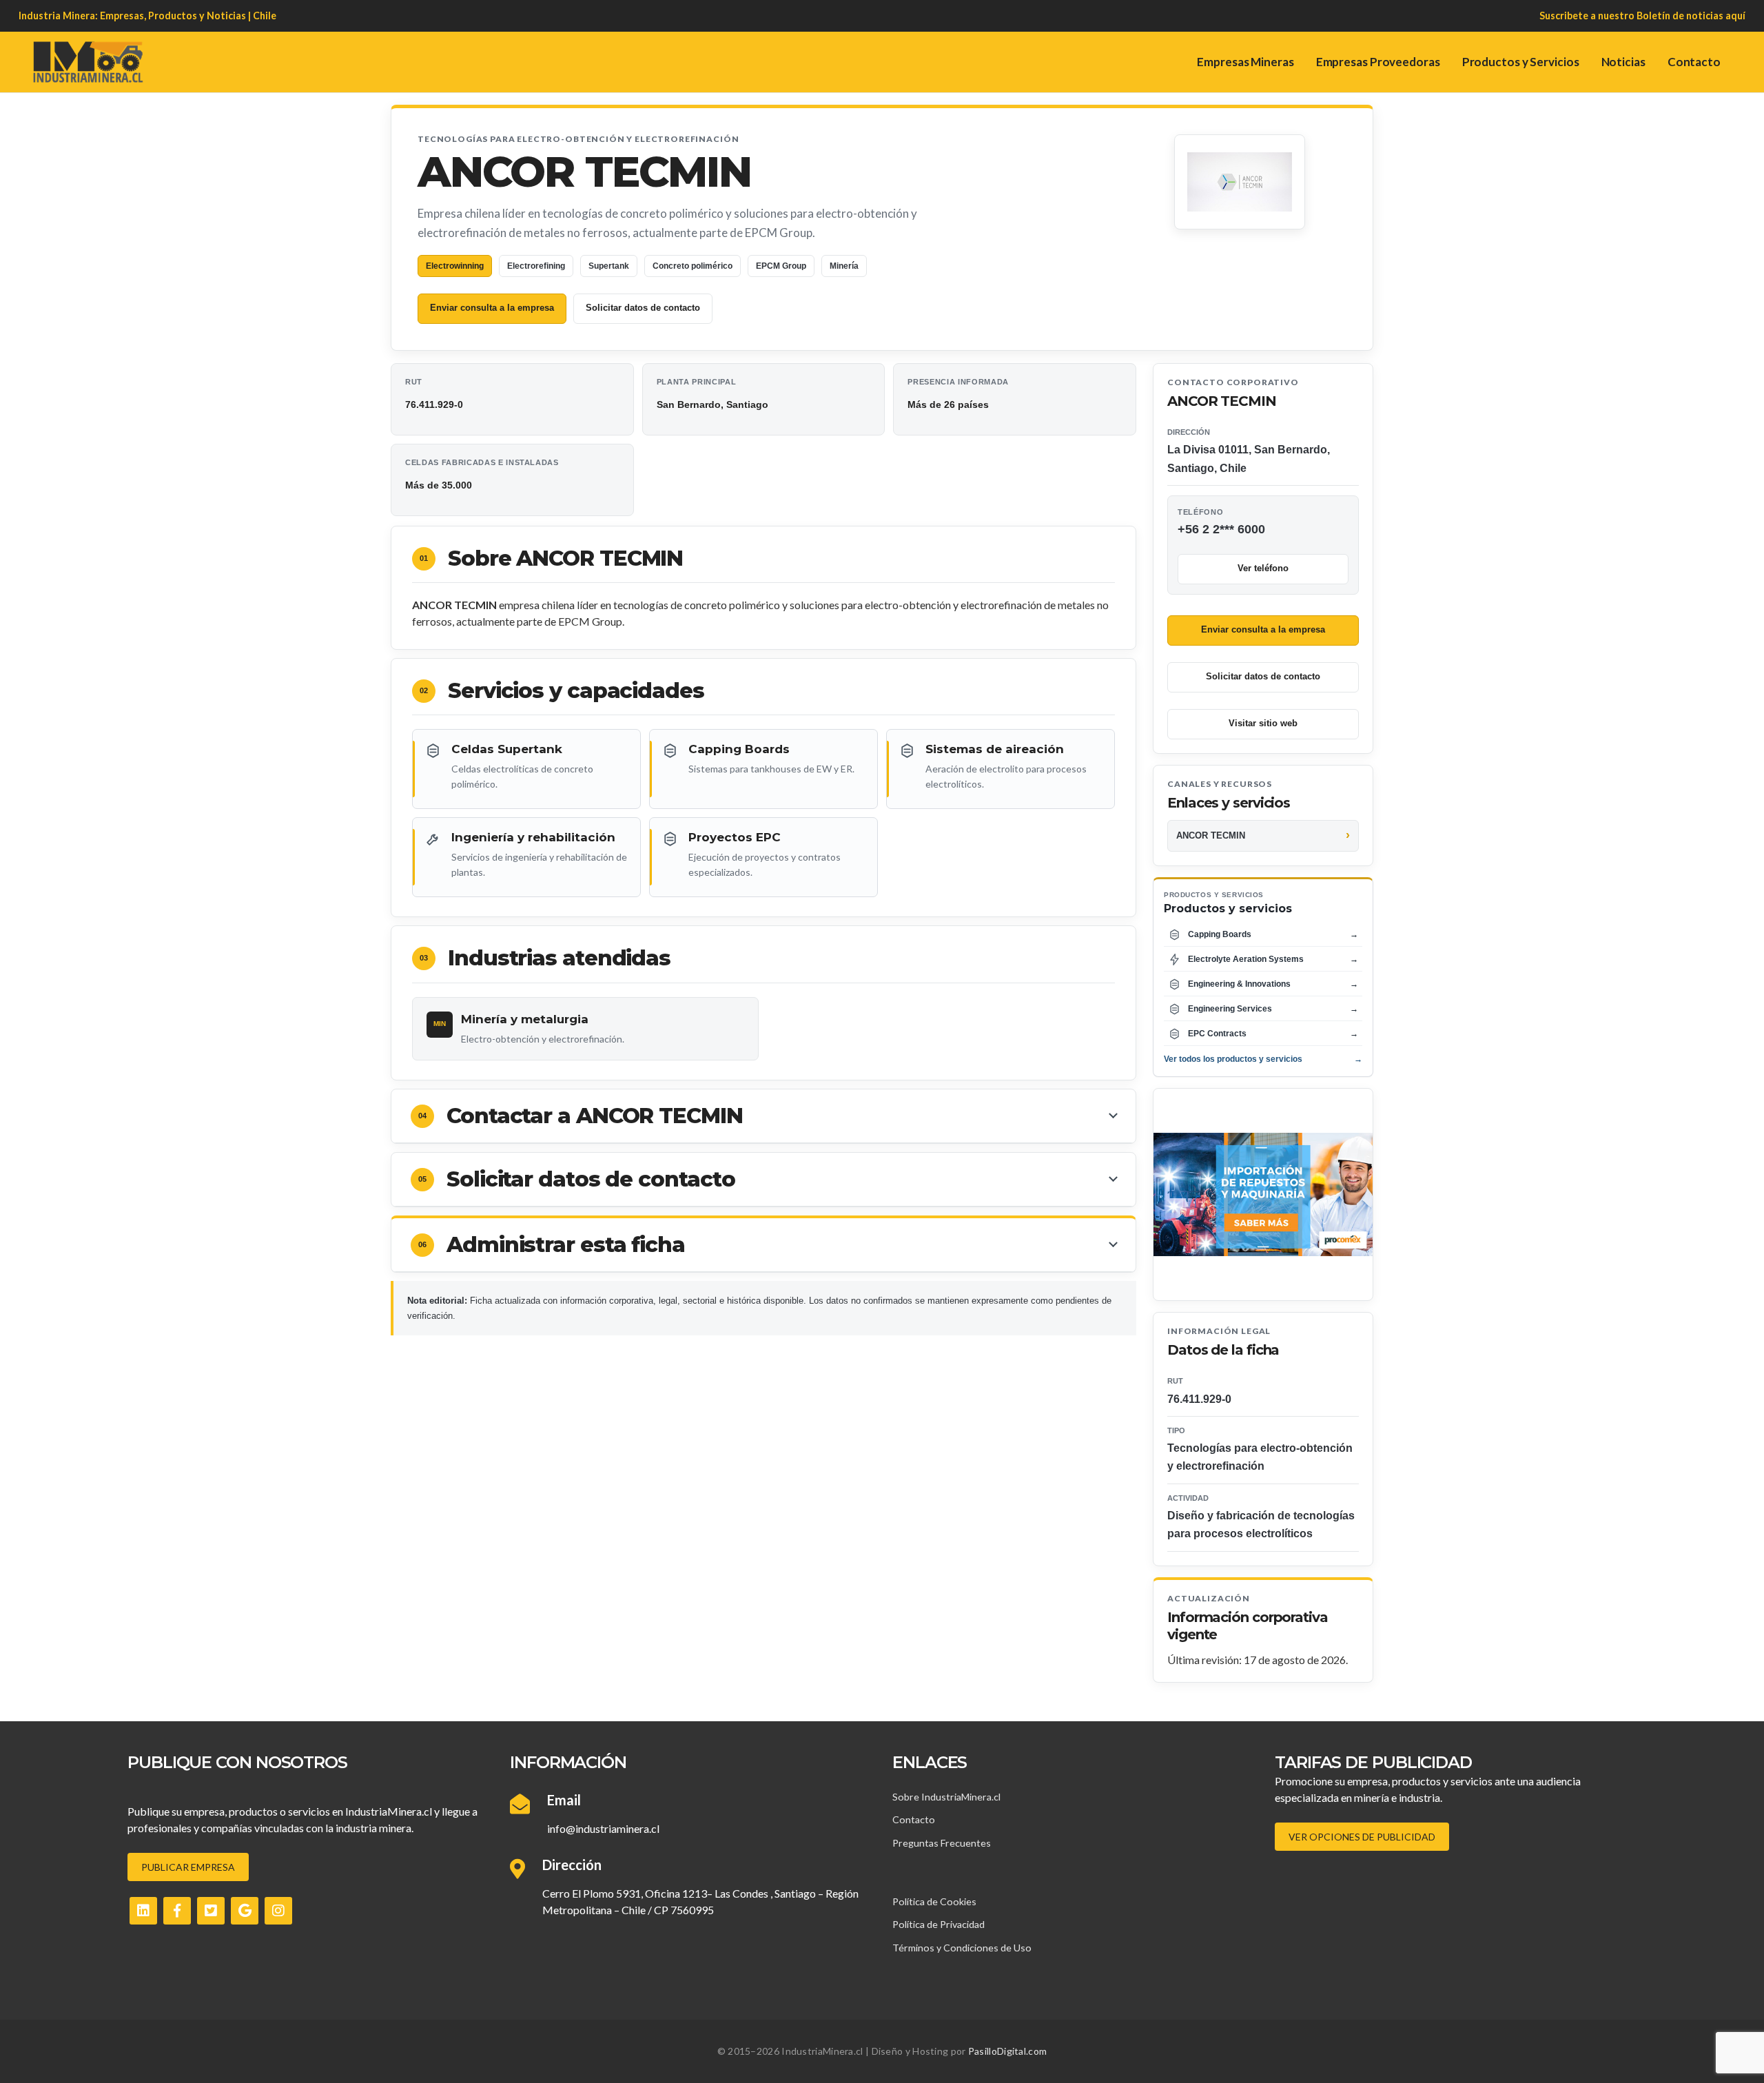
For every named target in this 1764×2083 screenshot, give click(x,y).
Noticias (1623, 62)
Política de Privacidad (939, 1924)
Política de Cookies (934, 1901)
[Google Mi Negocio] (245, 1911)
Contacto (1694, 62)
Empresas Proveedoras (1378, 62)
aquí (1735, 16)
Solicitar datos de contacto (643, 308)
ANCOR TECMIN (1211, 835)
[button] (763, 1116)
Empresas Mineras (1245, 62)
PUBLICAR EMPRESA (188, 1867)
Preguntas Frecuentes (942, 1843)
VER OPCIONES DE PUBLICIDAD (1362, 1837)
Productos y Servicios (1521, 62)
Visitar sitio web (1263, 723)
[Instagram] (278, 1911)
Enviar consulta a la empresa (492, 308)
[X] (211, 1911)
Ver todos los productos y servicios (1263, 1059)
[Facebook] (177, 1911)
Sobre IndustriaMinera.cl (946, 1797)
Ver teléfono (1263, 568)
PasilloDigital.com (1007, 2051)
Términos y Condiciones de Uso (962, 1948)
